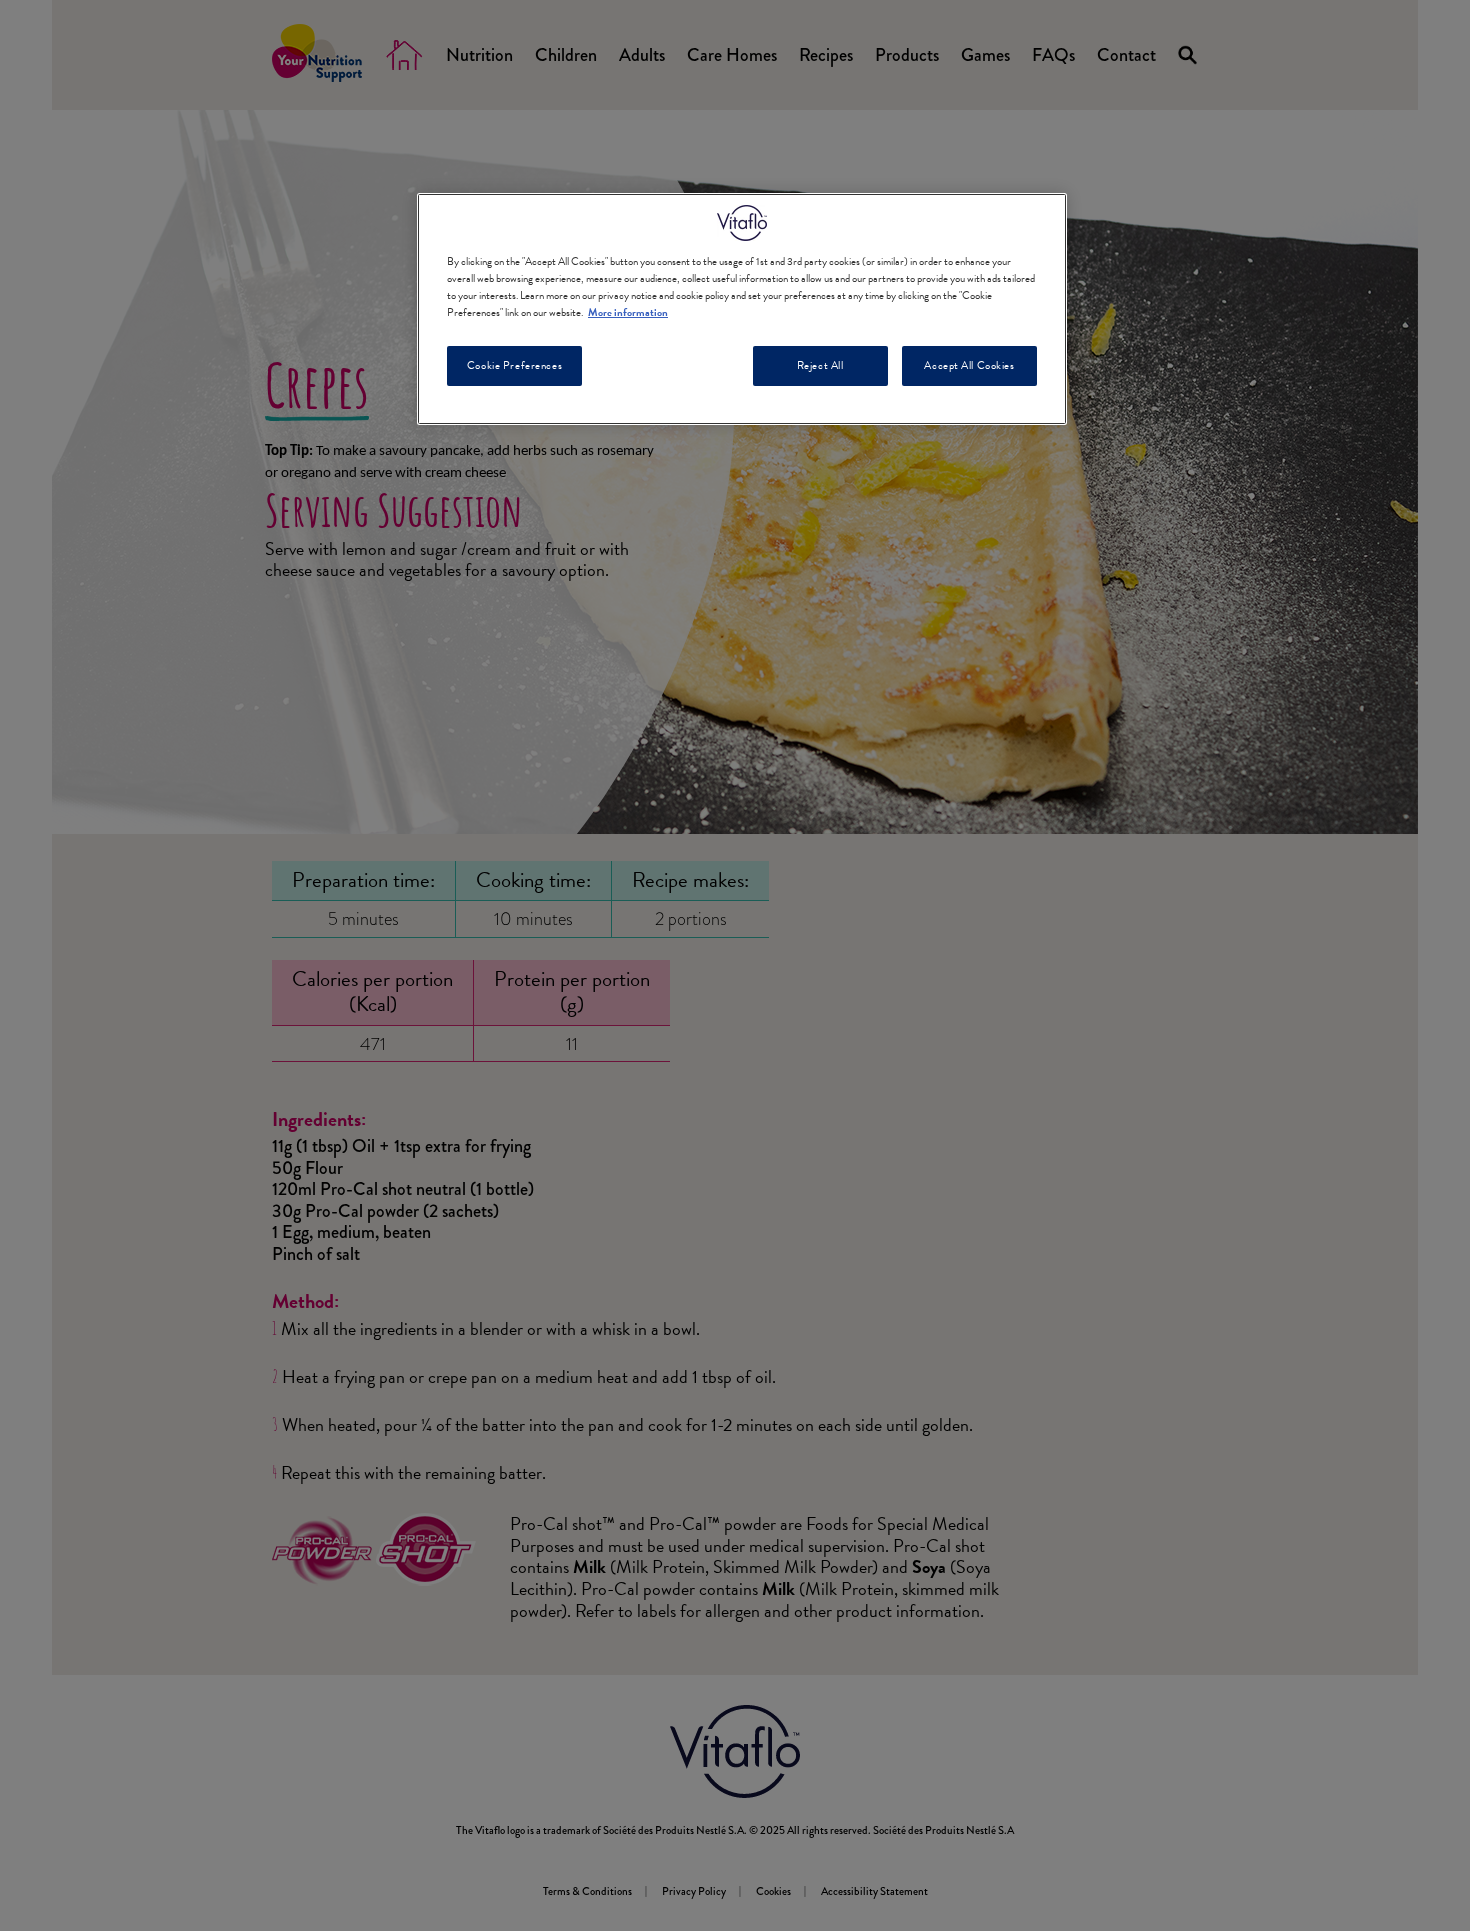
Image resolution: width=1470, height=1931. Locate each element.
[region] (742, 309)
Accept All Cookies (969, 365)
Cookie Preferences (514, 365)
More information (628, 312)
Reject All (820, 365)
